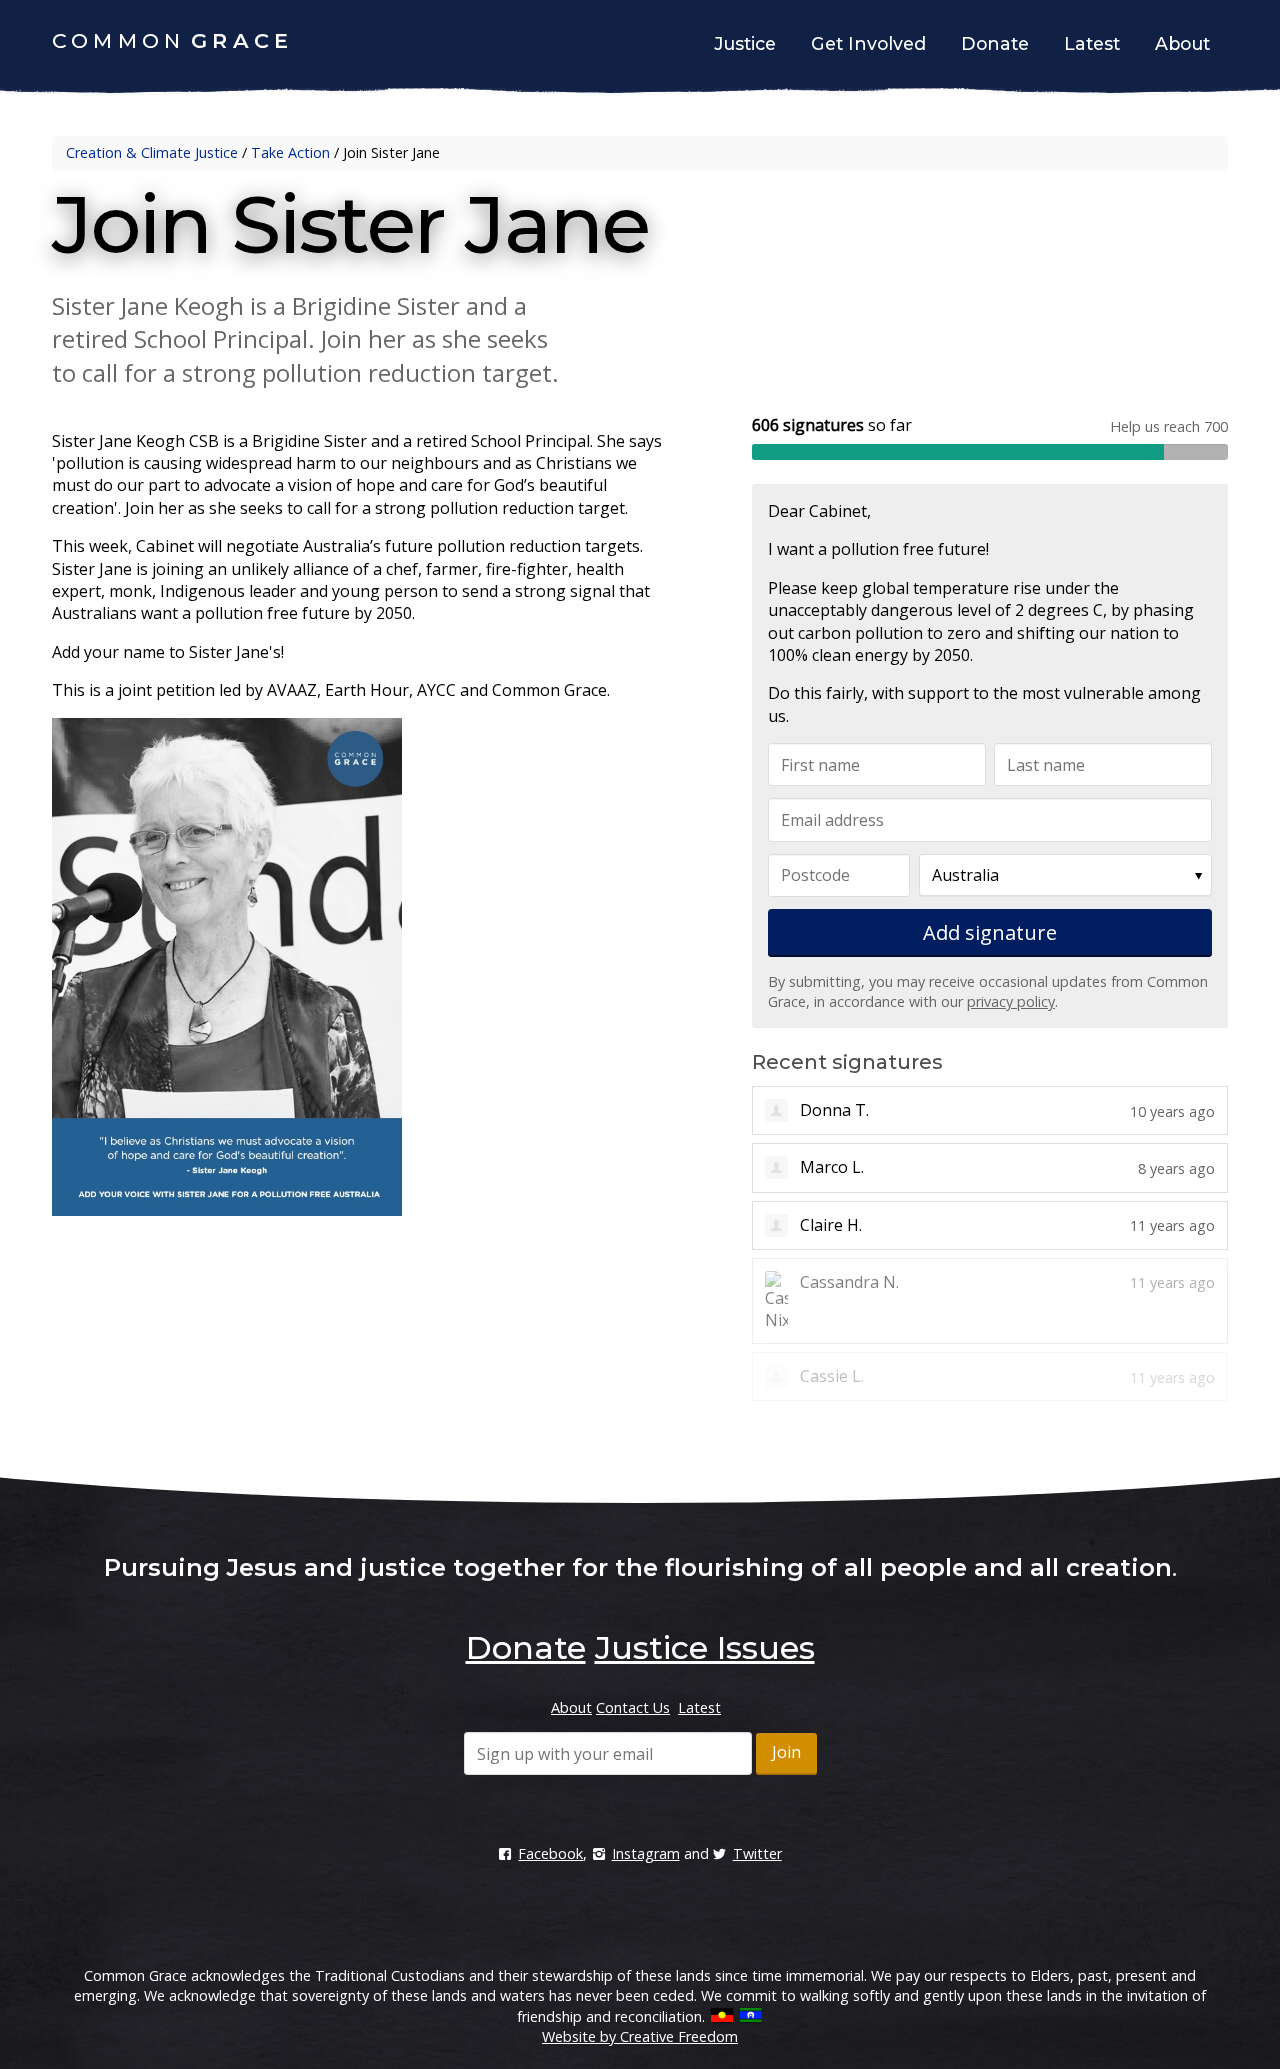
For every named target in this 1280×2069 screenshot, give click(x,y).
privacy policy (1011, 1001)
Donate (995, 43)
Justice (745, 43)
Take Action (290, 152)
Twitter (757, 1853)
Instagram (645, 1853)
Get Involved (868, 43)
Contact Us (633, 1707)
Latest (1092, 43)
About (1182, 43)
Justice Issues (705, 1647)
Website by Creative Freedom (640, 2036)
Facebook (550, 1853)
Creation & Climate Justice (152, 152)
